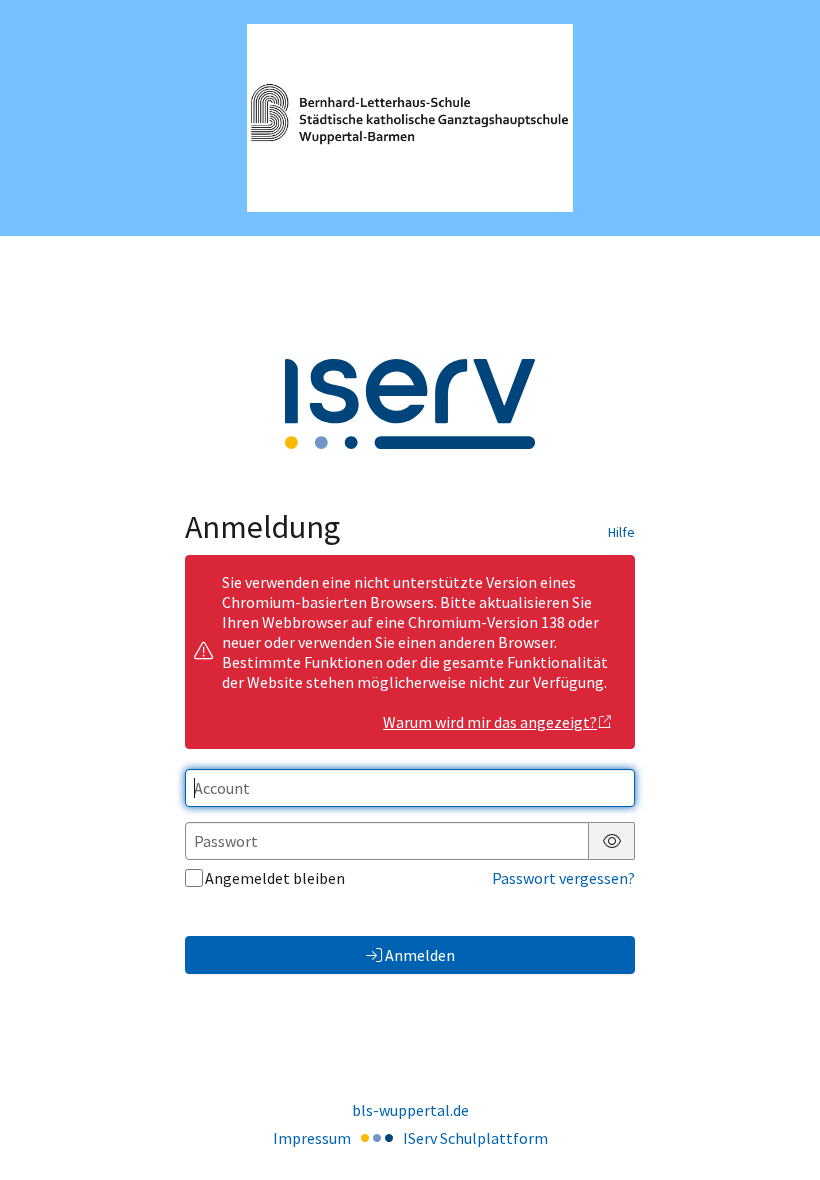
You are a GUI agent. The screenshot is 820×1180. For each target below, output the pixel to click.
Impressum (312, 1138)
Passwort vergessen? (563, 878)
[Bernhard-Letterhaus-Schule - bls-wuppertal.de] (410, 118)
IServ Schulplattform (475, 1138)
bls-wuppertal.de (410, 1110)
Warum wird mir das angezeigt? (490, 722)
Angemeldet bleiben (275, 878)
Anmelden (420, 955)
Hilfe (621, 532)
